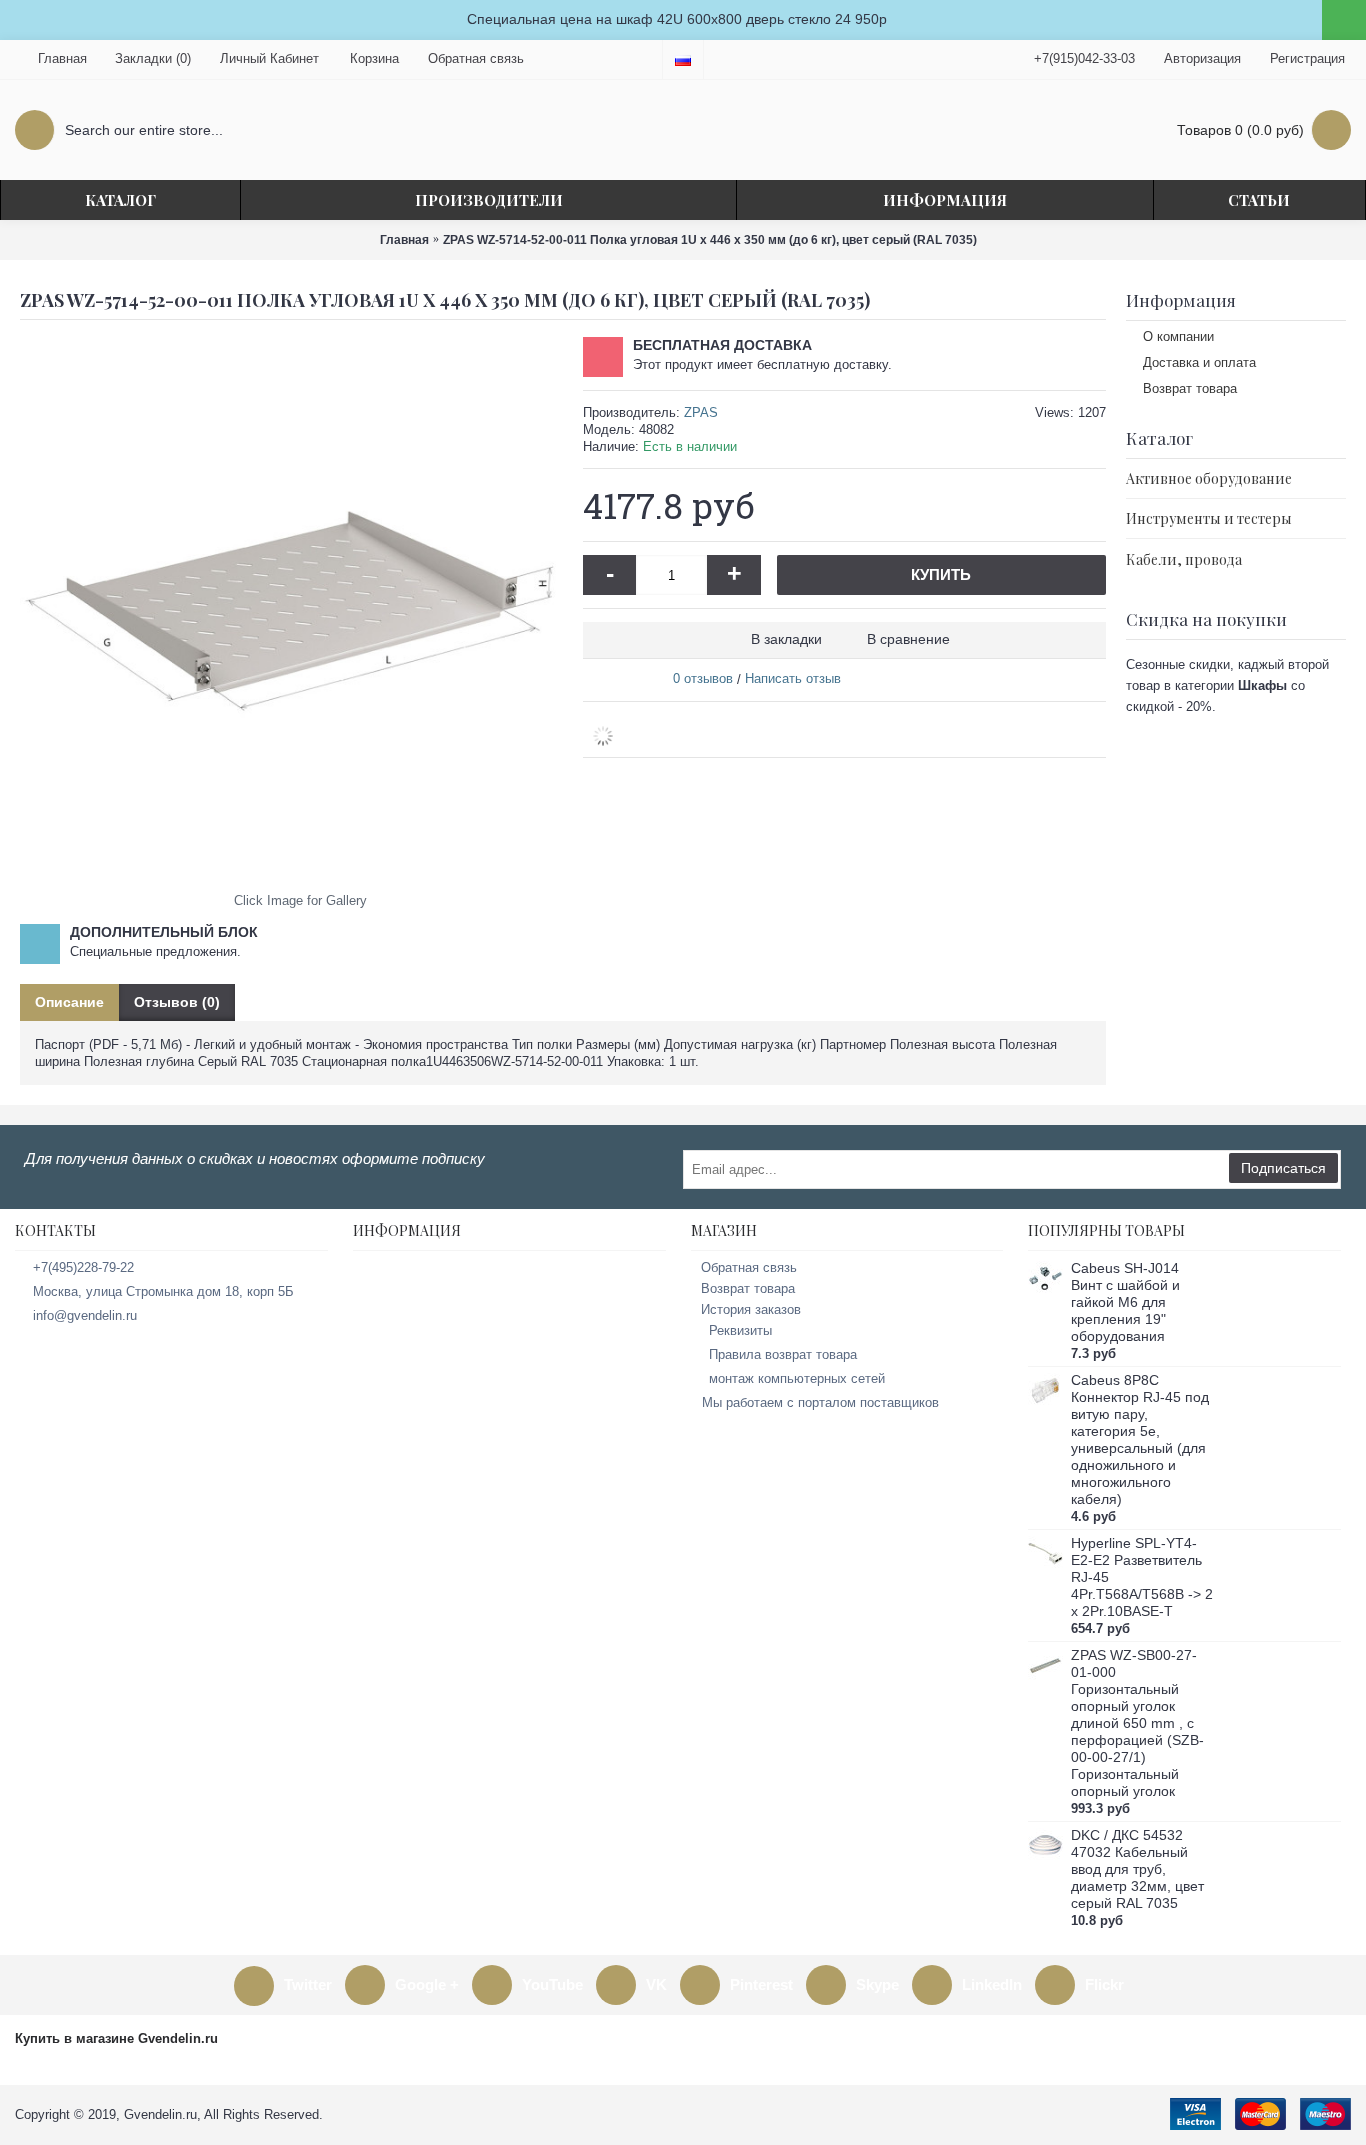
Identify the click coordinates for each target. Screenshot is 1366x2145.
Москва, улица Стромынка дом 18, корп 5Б (163, 1291)
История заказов (751, 1309)
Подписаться (1283, 1168)
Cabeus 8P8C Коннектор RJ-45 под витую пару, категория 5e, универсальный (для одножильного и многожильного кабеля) (1140, 1439)
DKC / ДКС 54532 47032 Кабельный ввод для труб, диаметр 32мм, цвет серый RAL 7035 (1137, 1869)
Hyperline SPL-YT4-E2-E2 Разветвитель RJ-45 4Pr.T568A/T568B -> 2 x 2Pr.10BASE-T (1142, 1577)
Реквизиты (740, 1330)
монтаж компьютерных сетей (797, 1378)
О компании (1178, 336)
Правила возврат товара (783, 1354)
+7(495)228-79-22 (83, 1267)
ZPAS (701, 412)
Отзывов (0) (177, 1002)
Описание (69, 1002)
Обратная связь (749, 1267)
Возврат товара (1190, 388)
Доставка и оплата (1199, 362)
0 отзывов (703, 678)
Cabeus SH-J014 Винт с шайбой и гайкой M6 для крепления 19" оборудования (1125, 1302)
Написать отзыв (793, 678)
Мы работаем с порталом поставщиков (820, 1402)
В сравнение (908, 639)
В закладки (786, 639)
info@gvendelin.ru (85, 1315)
